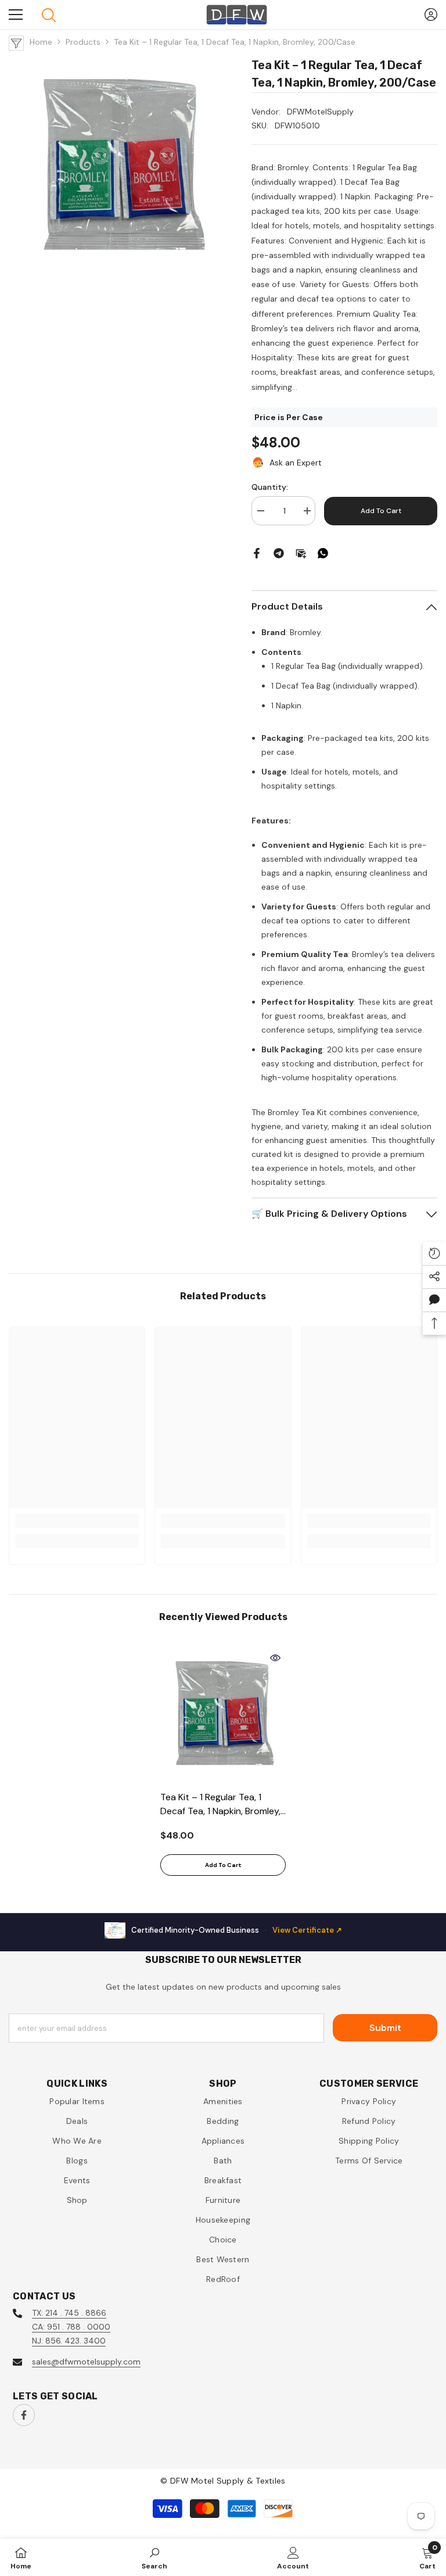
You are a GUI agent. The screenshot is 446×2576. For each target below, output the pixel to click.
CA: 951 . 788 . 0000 (71, 2327)
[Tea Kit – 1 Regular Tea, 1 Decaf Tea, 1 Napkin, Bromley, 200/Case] (223, 1716)
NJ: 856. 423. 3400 (69, 2341)
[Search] (49, 15)
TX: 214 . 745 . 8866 (69, 2313)
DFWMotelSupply (320, 112)
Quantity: (270, 487)
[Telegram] (279, 553)
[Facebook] (257, 553)
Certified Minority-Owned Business (237, 1930)
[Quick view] (275, 1658)
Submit (385, 2028)
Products (83, 42)
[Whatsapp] (323, 553)
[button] (434, 1300)
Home (41, 42)
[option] (223, 1766)
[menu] (16, 15)
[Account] (431, 15)
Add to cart (381, 511)
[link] (77, 1521)
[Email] (301, 553)
